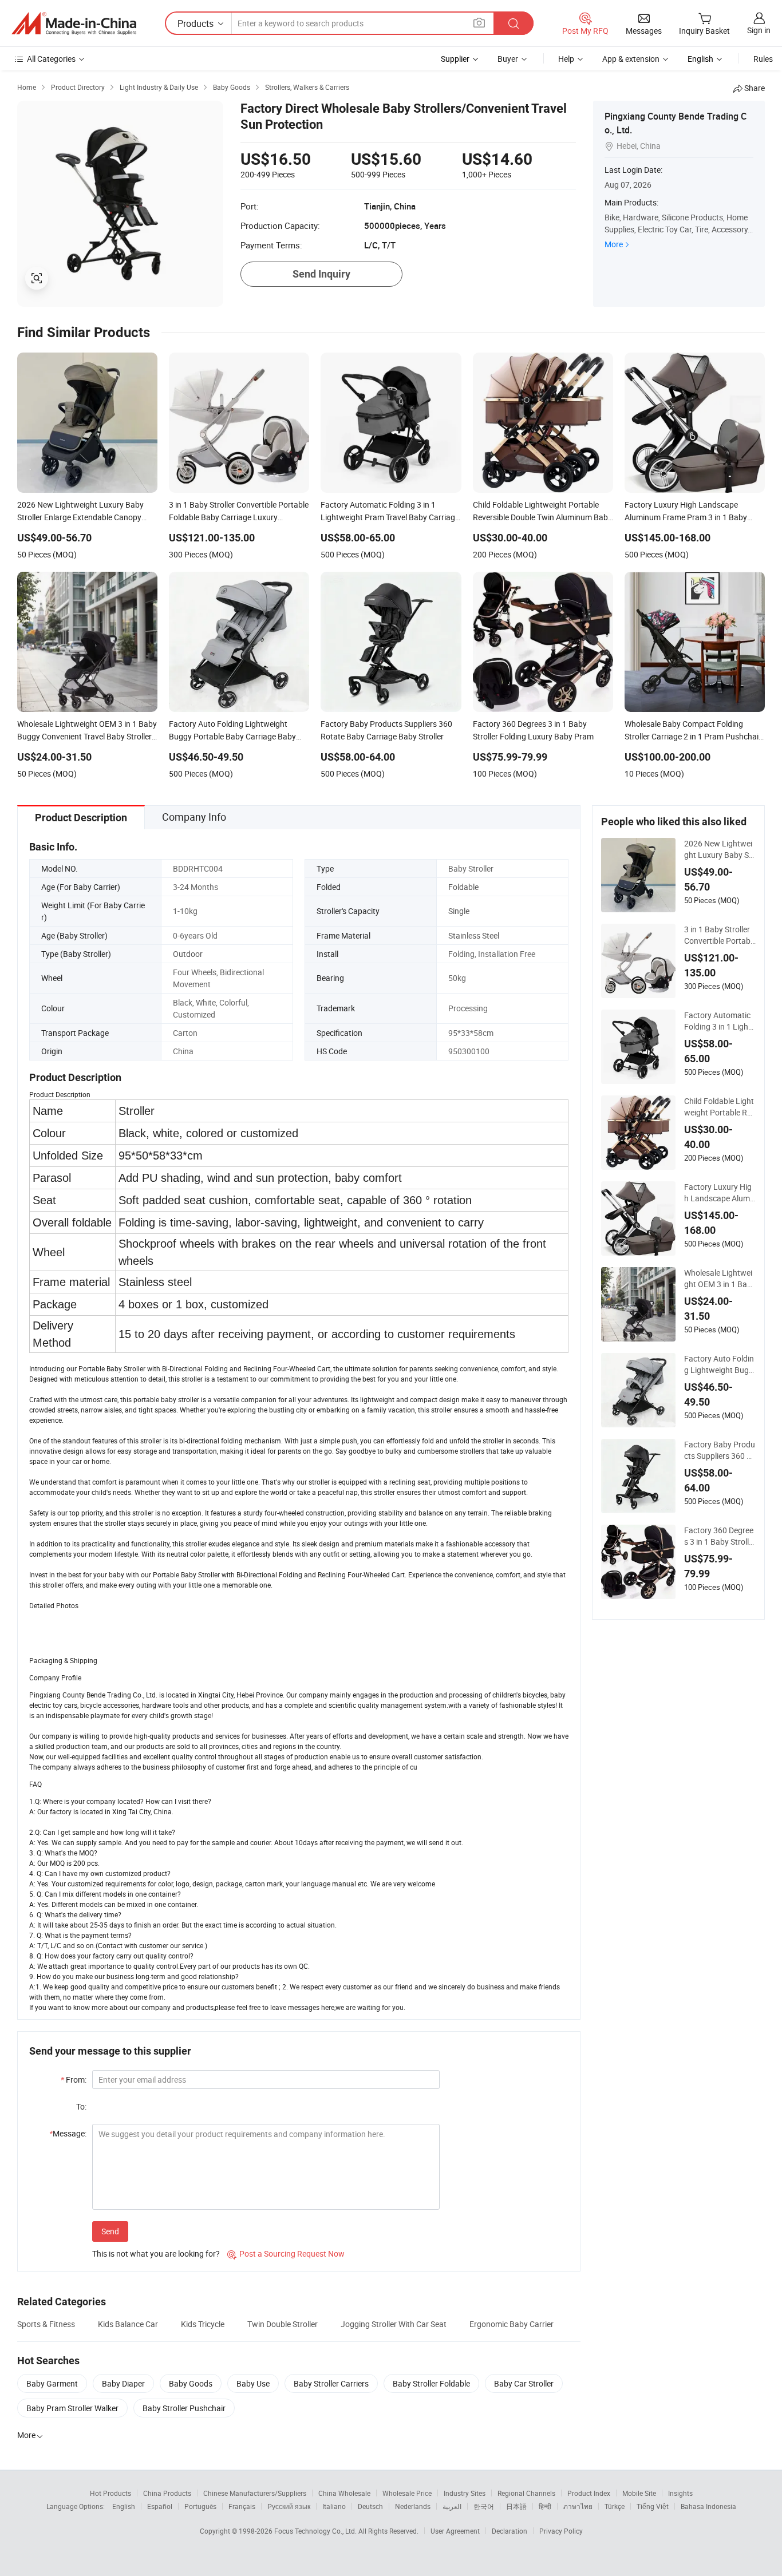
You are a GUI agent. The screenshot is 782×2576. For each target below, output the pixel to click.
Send (110, 2231)
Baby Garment (52, 2383)
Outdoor (188, 954)
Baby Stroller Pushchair (184, 2408)
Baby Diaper (123, 2383)
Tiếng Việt (653, 2506)
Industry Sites (465, 2493)
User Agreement (455, 2531)
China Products (167, 2493)
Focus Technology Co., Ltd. (316, 2531)
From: (74, 2080)
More (614, 244)
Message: (68, 2133)
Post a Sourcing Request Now (286, 2253)
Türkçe (615, 2506)
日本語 (516, 2506)
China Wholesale (344, 2493)
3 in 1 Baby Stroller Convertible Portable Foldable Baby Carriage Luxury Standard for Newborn (720, 935)
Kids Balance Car (128, 2324)
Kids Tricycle (203, 2324)
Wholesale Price (407, 2493)
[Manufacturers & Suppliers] (74, 23)
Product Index (589, 2493)
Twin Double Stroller (283, 2324)
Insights (680, 2493)
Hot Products (110, 2493)
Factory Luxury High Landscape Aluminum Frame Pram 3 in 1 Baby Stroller (720, 1193)
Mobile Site (639, 2493)
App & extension (631, 59)
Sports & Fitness (46, 2324)
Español (160, 2506)
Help (566, 59)
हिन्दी (545, 2506)
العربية (452, 2506)
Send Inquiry (321, 274)
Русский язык (289, 2506)
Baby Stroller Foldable (431, 2383)
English (124, 2506)
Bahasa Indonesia (708, 2506)
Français (242, 2506)
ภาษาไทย (578, 2506)
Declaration (510, 2531)
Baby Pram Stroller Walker (72, 2408)
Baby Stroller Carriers (331, 2383)
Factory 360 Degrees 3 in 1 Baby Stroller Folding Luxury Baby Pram (720, 1536)
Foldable (463, 887)
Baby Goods (191, 2383)
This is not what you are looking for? (156, 2253)
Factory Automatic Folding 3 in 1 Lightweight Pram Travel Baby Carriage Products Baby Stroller (719, 1021)
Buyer (508, 59)
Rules (763, 59)
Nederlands (413, 2506)
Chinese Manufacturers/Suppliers (255, 2493)
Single (459, 911)
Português (200, 2506)
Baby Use (253, 2383)
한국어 (484, 2506)
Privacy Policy (561, 2531)
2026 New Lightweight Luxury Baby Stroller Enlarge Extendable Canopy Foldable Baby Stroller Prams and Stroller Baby (719, 849)
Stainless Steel (474, 935)
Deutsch (370, 2506)
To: (81, 2106)
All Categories (51, 59)
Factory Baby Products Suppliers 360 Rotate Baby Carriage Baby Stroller (720, 1450)
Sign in (759, 30)
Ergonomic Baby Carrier (512, 2324)
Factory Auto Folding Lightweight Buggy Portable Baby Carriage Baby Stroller (719, 1364)
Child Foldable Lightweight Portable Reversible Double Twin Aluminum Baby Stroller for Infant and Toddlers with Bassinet (720, 1107)
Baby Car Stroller (524, 2383)
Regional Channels (526, 2493)
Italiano (334, 2506)
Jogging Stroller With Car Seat (394, 2324)
